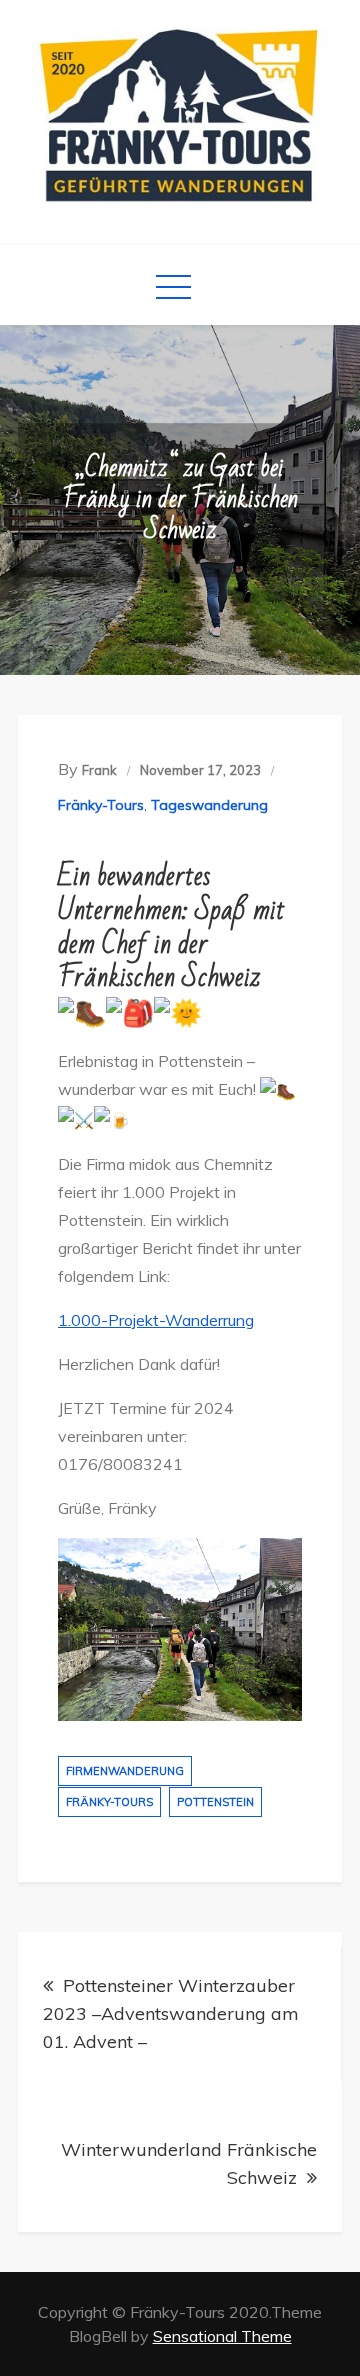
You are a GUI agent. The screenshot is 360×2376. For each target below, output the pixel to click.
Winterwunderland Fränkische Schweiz (189, 2163)
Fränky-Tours (101, 805)
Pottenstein (215, 1802)
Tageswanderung (209, 805)
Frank (99, 770)
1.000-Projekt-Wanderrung (156, 1320)
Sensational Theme (222, 2336)
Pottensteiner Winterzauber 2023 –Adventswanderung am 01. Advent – (171, 2013)
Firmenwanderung (125, 1771)
